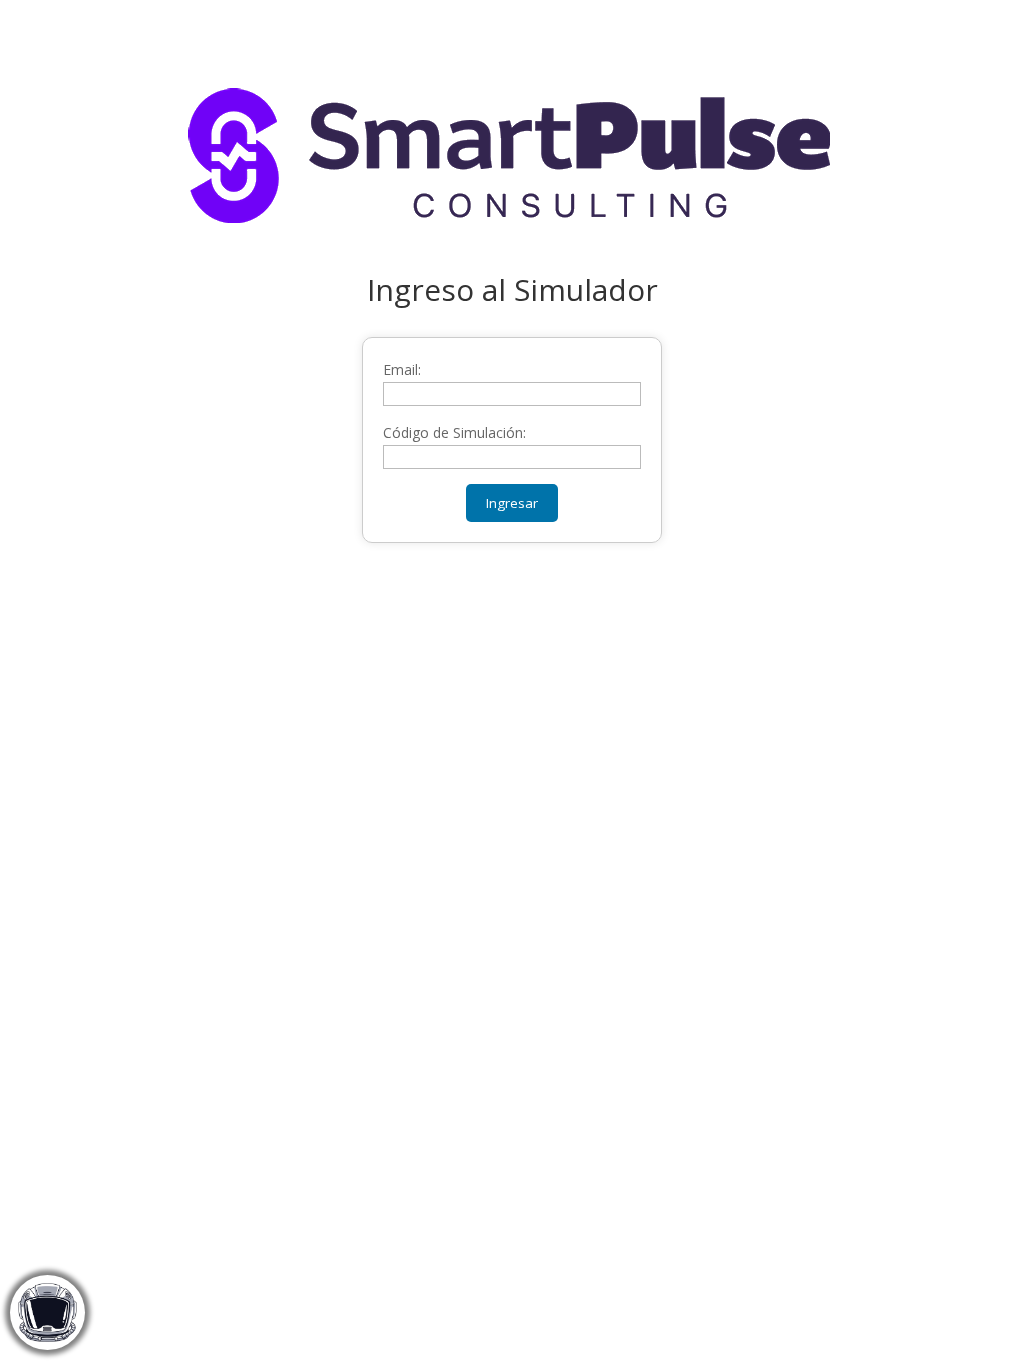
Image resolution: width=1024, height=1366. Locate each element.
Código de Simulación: (454, 432)
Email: (402, 369)
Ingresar (512, 503)
